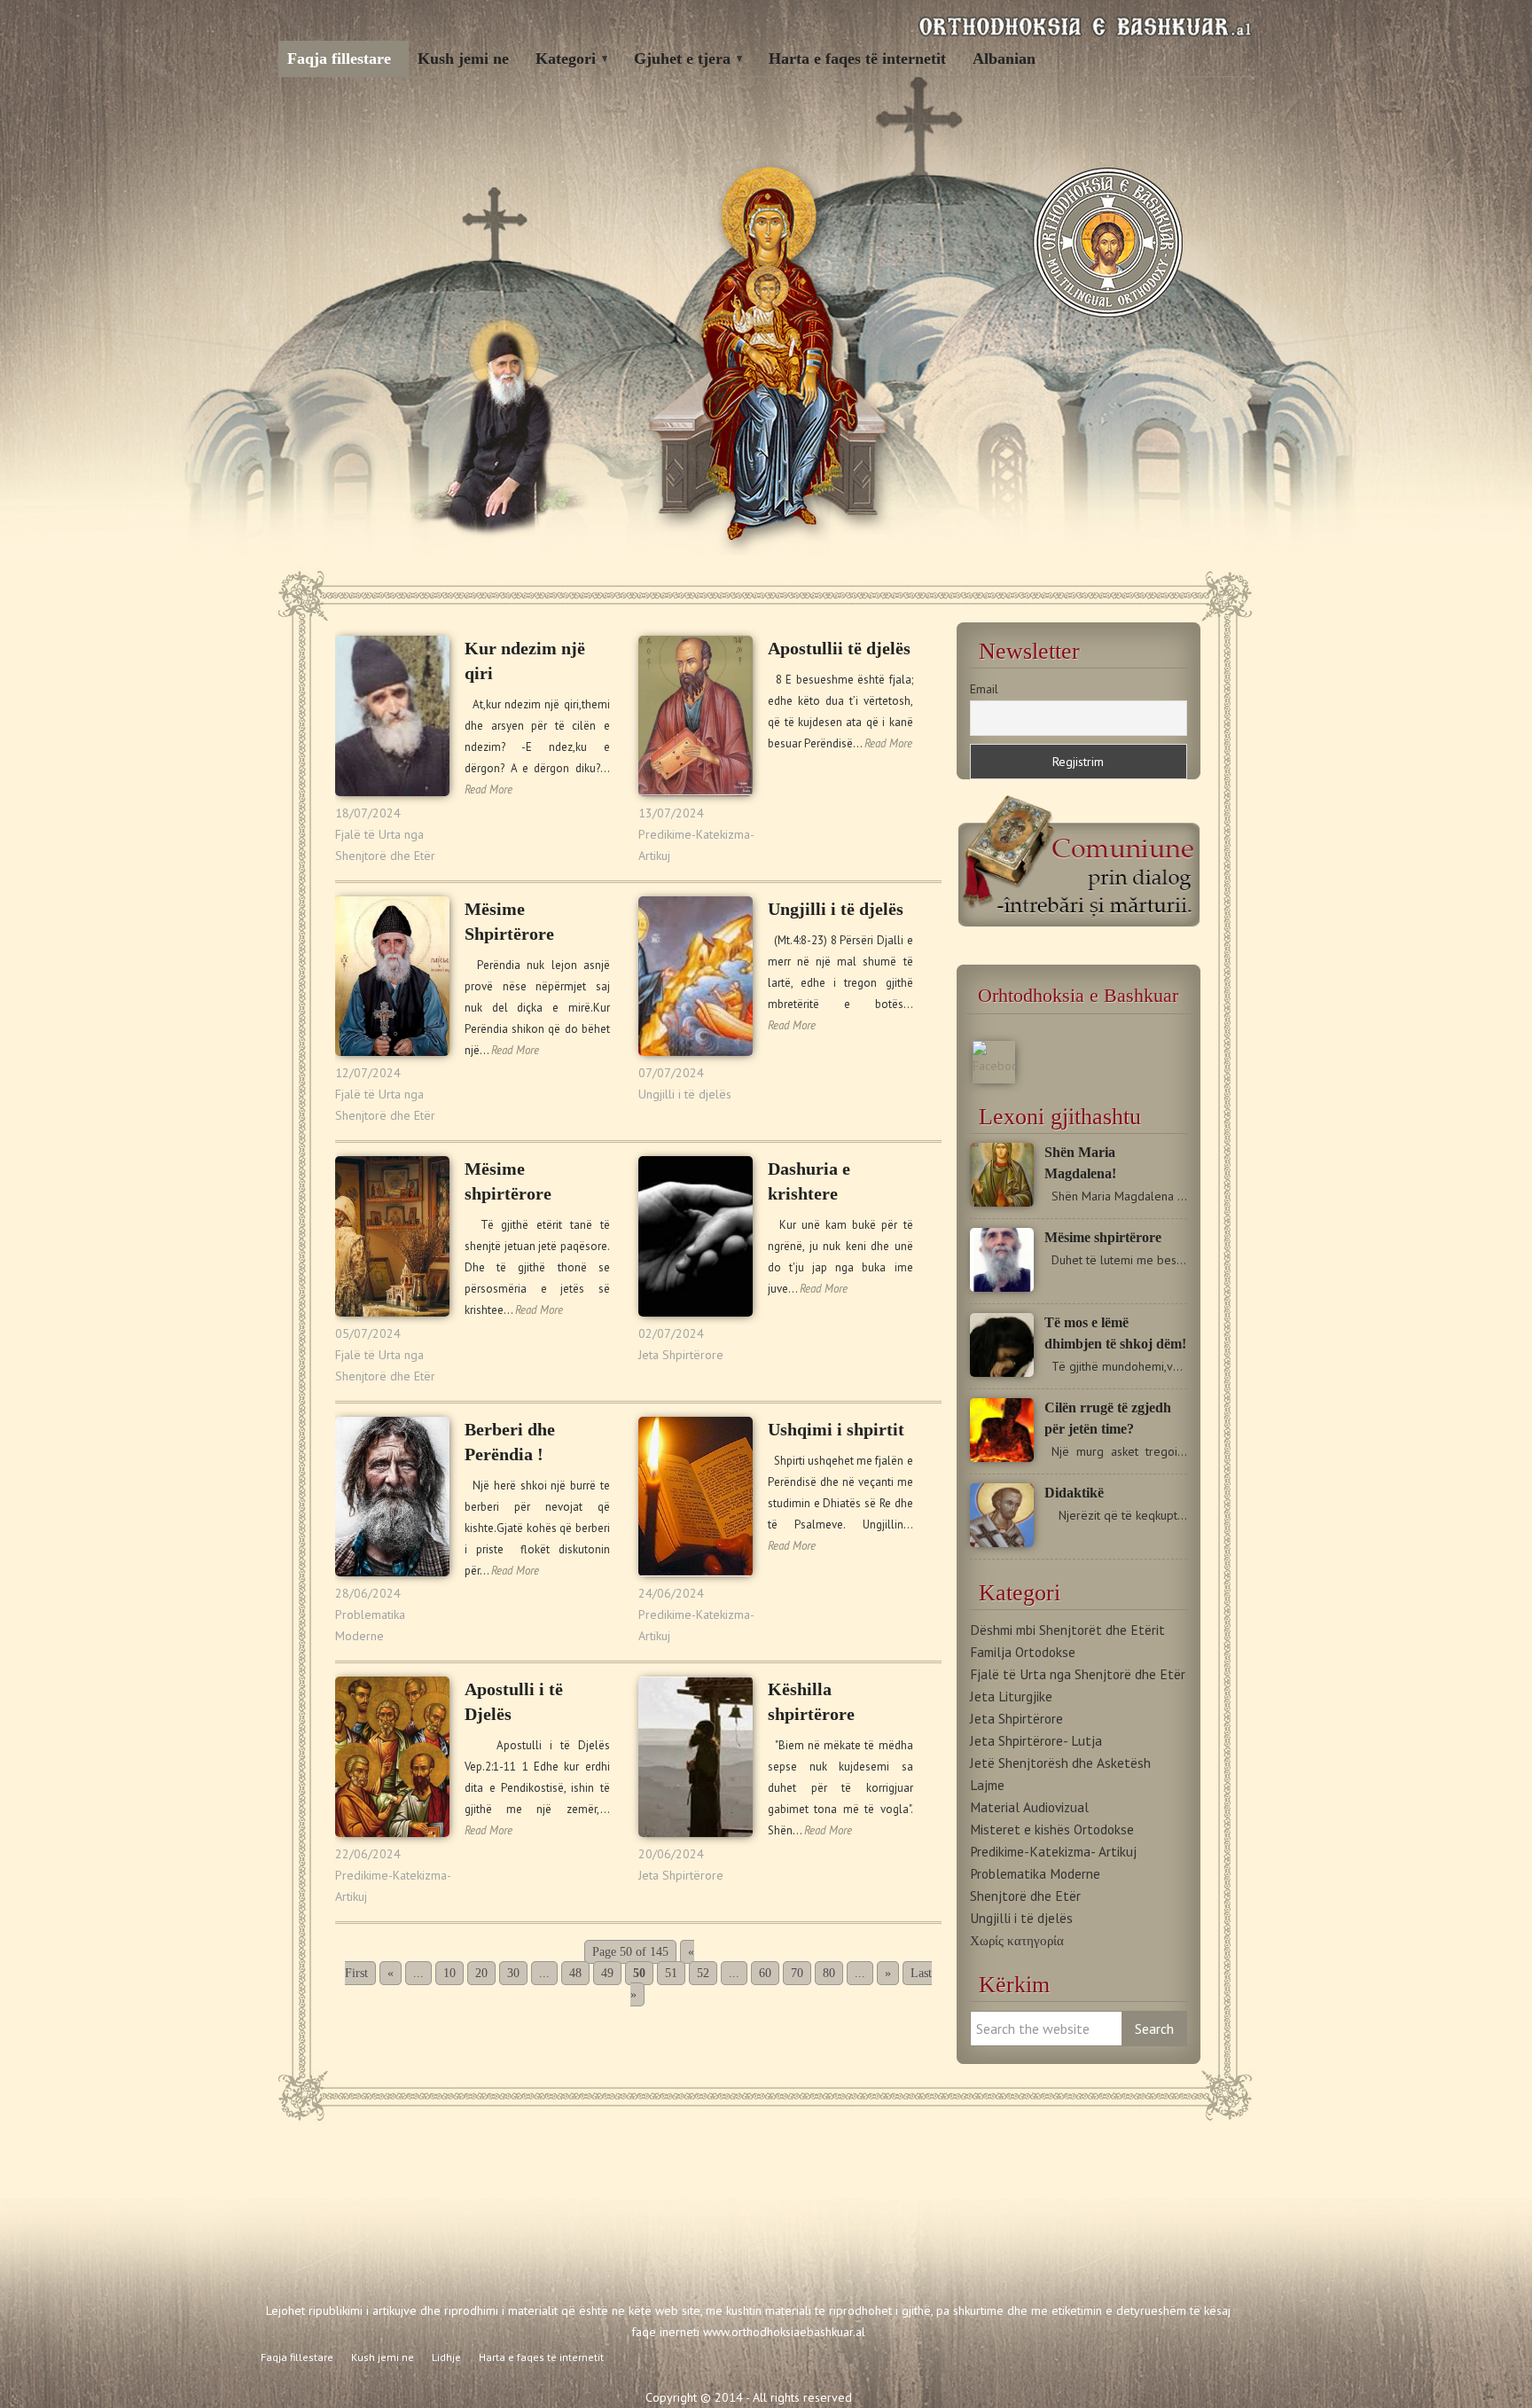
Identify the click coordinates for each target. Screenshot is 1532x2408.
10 (449, 1973)
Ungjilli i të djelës (685, 1094)
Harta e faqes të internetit (857, 59)
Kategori (566, 59)
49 (607, 1973)
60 (765, 1973)
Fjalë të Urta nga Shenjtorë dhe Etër (1078, 1674)
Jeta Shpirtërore (681, 1355)
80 (829, 1973)
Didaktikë (1074, 1493)
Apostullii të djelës (839, 648)
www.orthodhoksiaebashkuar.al (784, 2332)
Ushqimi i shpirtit (836, 1429)
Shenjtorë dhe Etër (1025, 1896)
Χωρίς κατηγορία (1017, 1940)
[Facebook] (994, 1066)
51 (671, 1973)
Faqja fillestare (339, 59)
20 (481, 1973)
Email (984, 689)
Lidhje (446, 2357)
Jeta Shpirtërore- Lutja (1036, 1740)
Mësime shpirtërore (1103, 1237)
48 (575, 1973)
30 (513, 1973)
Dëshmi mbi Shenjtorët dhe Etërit (1067, 1630)
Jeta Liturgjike (1011, 1696)
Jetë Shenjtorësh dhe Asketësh (1060, 1763)
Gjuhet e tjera (682, 59)
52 (703, 1973)
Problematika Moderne (1035, 1873)
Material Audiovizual (1029, 1807)
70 (797, 1973)
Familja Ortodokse (1023, 1652)
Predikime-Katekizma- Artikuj (1053, 1851)
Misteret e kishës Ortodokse (1052, 1829)
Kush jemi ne (463, 59)
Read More (489, 790)
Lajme (987, 1785)
